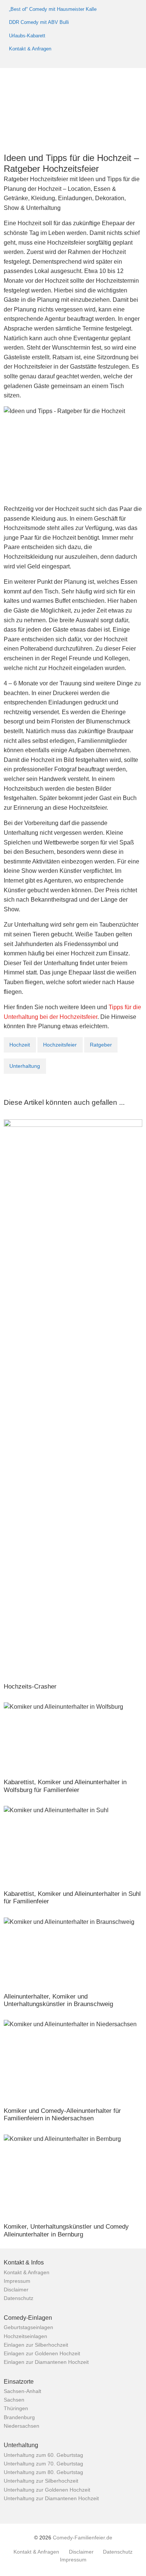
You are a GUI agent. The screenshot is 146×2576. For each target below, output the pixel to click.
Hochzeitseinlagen (25, 2337)
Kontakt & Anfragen (30, 49)
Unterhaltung (25, 1066)
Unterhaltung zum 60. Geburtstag (43, 2455)
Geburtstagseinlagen (28, 2328)
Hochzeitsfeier (60, 1045)
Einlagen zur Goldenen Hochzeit (42, 2354)
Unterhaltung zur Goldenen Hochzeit (47, 2490)
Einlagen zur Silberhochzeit (36, 2345)
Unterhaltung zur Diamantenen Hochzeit (51, 2499)
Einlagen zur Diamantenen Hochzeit (46, 2362)
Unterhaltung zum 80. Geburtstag (43, 2473)
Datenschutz (19, 2298)
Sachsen (14, 2400)
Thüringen (16, 2409)
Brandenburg (19, 2418)
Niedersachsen (22, 2426)
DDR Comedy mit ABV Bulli (39, 22)
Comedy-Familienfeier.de (83, 2538)
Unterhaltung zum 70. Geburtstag (43, 2464)
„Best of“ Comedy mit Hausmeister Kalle (53, 9)
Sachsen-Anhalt (22, 2391)
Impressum (17, 2281)
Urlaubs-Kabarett (27, 36)
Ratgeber (101, 1045)
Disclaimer (16, 2290)
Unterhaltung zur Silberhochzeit (41, 2481)
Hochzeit (20, 1045)
